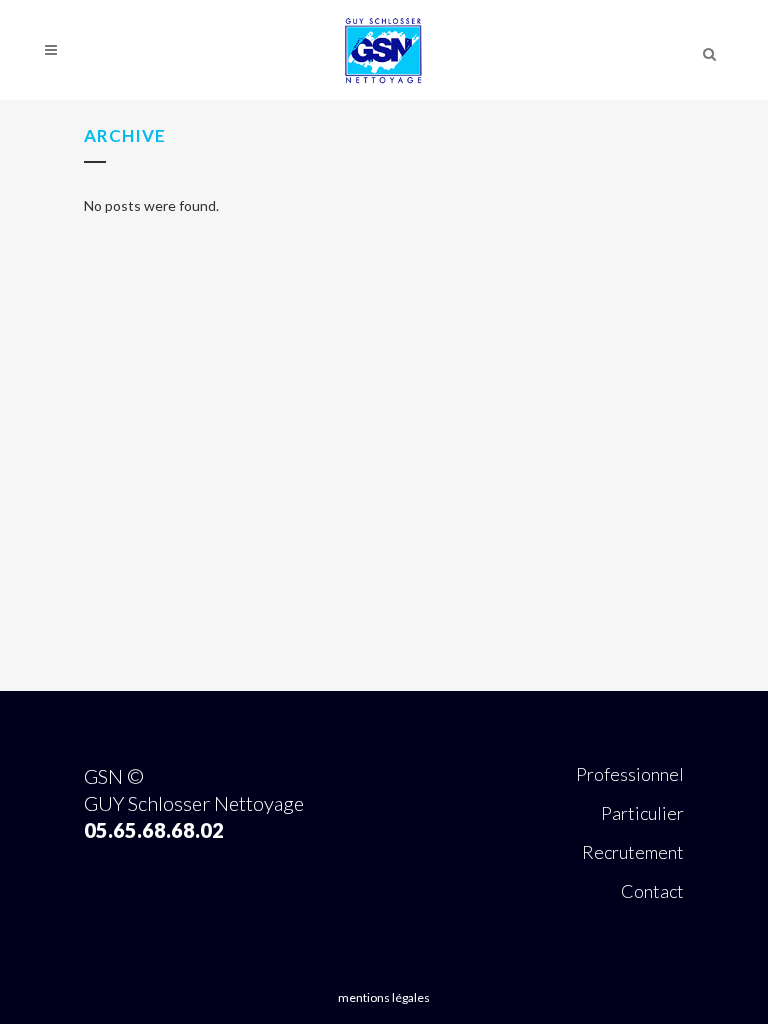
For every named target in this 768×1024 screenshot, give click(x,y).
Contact (652, 891)
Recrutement (633, 852)
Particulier (642, 813)
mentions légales (384, 997)
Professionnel (630, 774)
